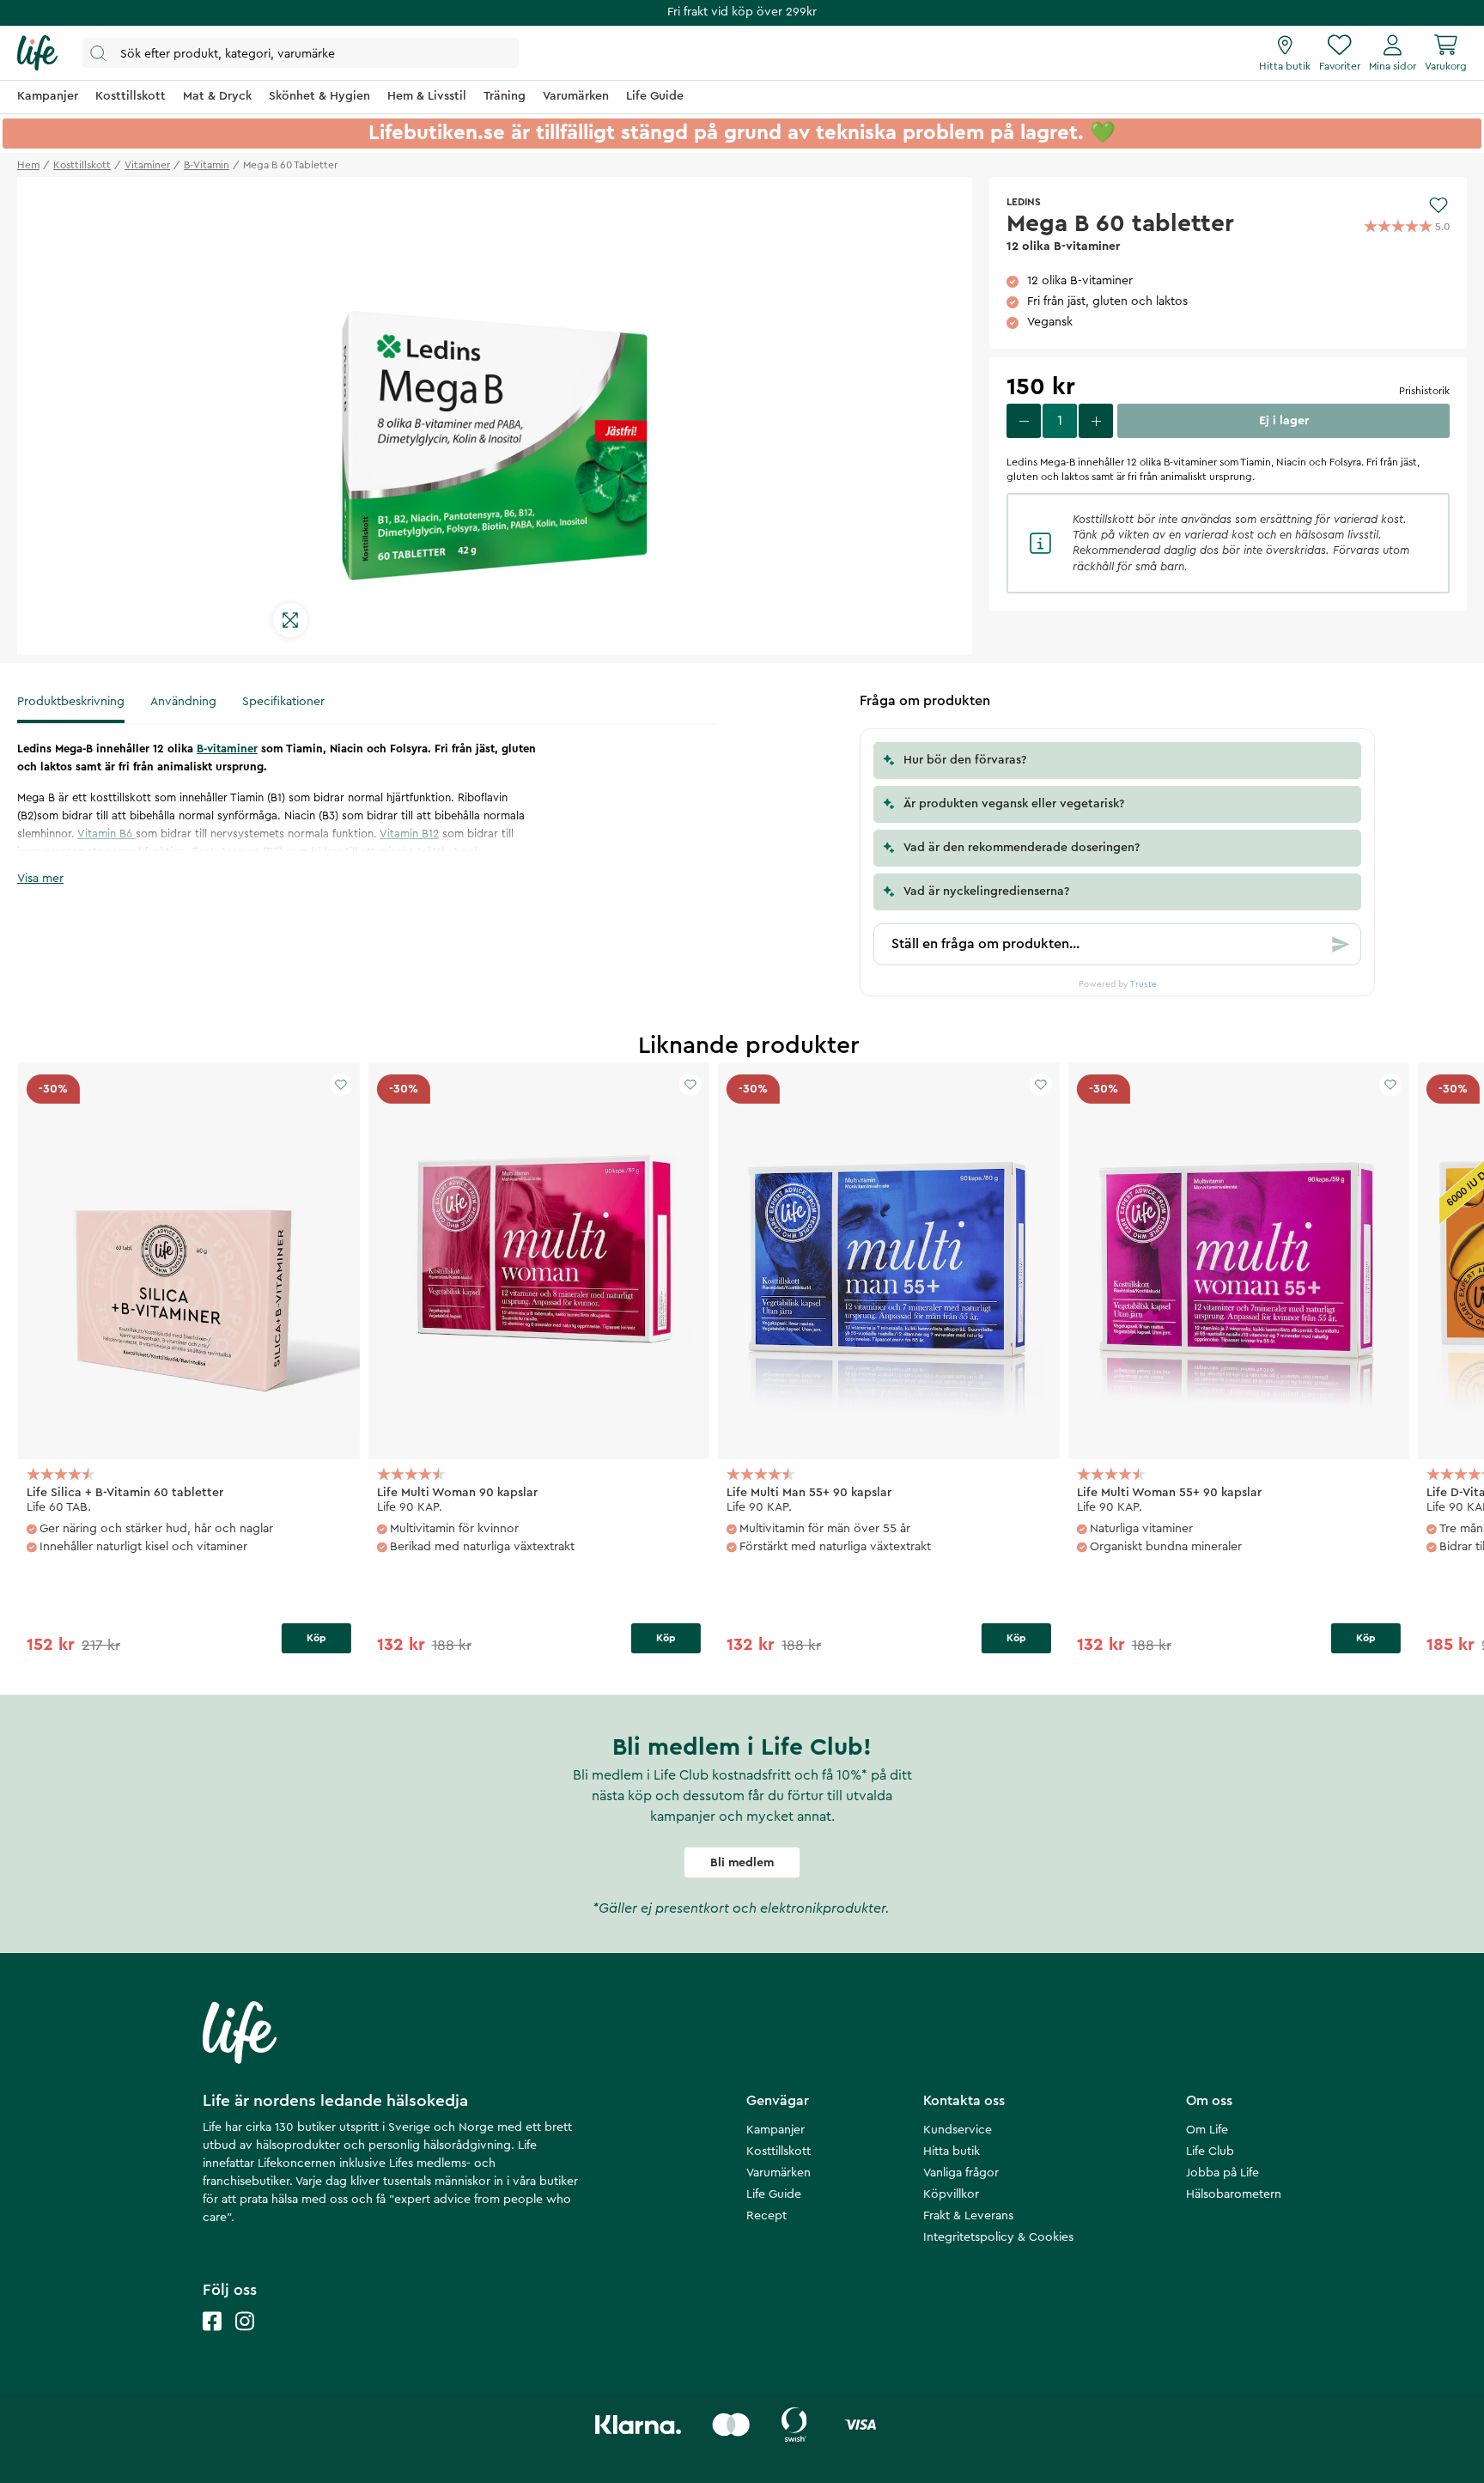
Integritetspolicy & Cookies (998, 2237)
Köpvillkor (951, 2194)
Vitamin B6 (106, 834)
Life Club (1210, 2151)
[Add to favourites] (1438, 205)
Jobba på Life (1222, 2173)
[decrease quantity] (1024, 421)
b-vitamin (207, 165)
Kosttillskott (778, 2151)
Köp (316, 1638)
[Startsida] (37, 53)
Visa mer (40, 879)
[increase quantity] (1096, 421)
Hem (28, 165)
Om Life (1207, 2130)
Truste (1143, 984)
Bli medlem (742, 1863)
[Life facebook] (212, 2338)
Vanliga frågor (961, 2173)
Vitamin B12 (409, 834)
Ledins (1024, 202)
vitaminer (147, 165)
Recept (766, 2216)
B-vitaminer (227, 749)
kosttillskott (82, 165)
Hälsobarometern (1234, 2194)
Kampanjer (775, 2130)
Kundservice (958, 2130)
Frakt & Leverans (968, 2216)
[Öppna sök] (301, 53)
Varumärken (778, 2173)
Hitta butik (952, 2151)
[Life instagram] (245, 2338)
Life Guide (774, 2194)
